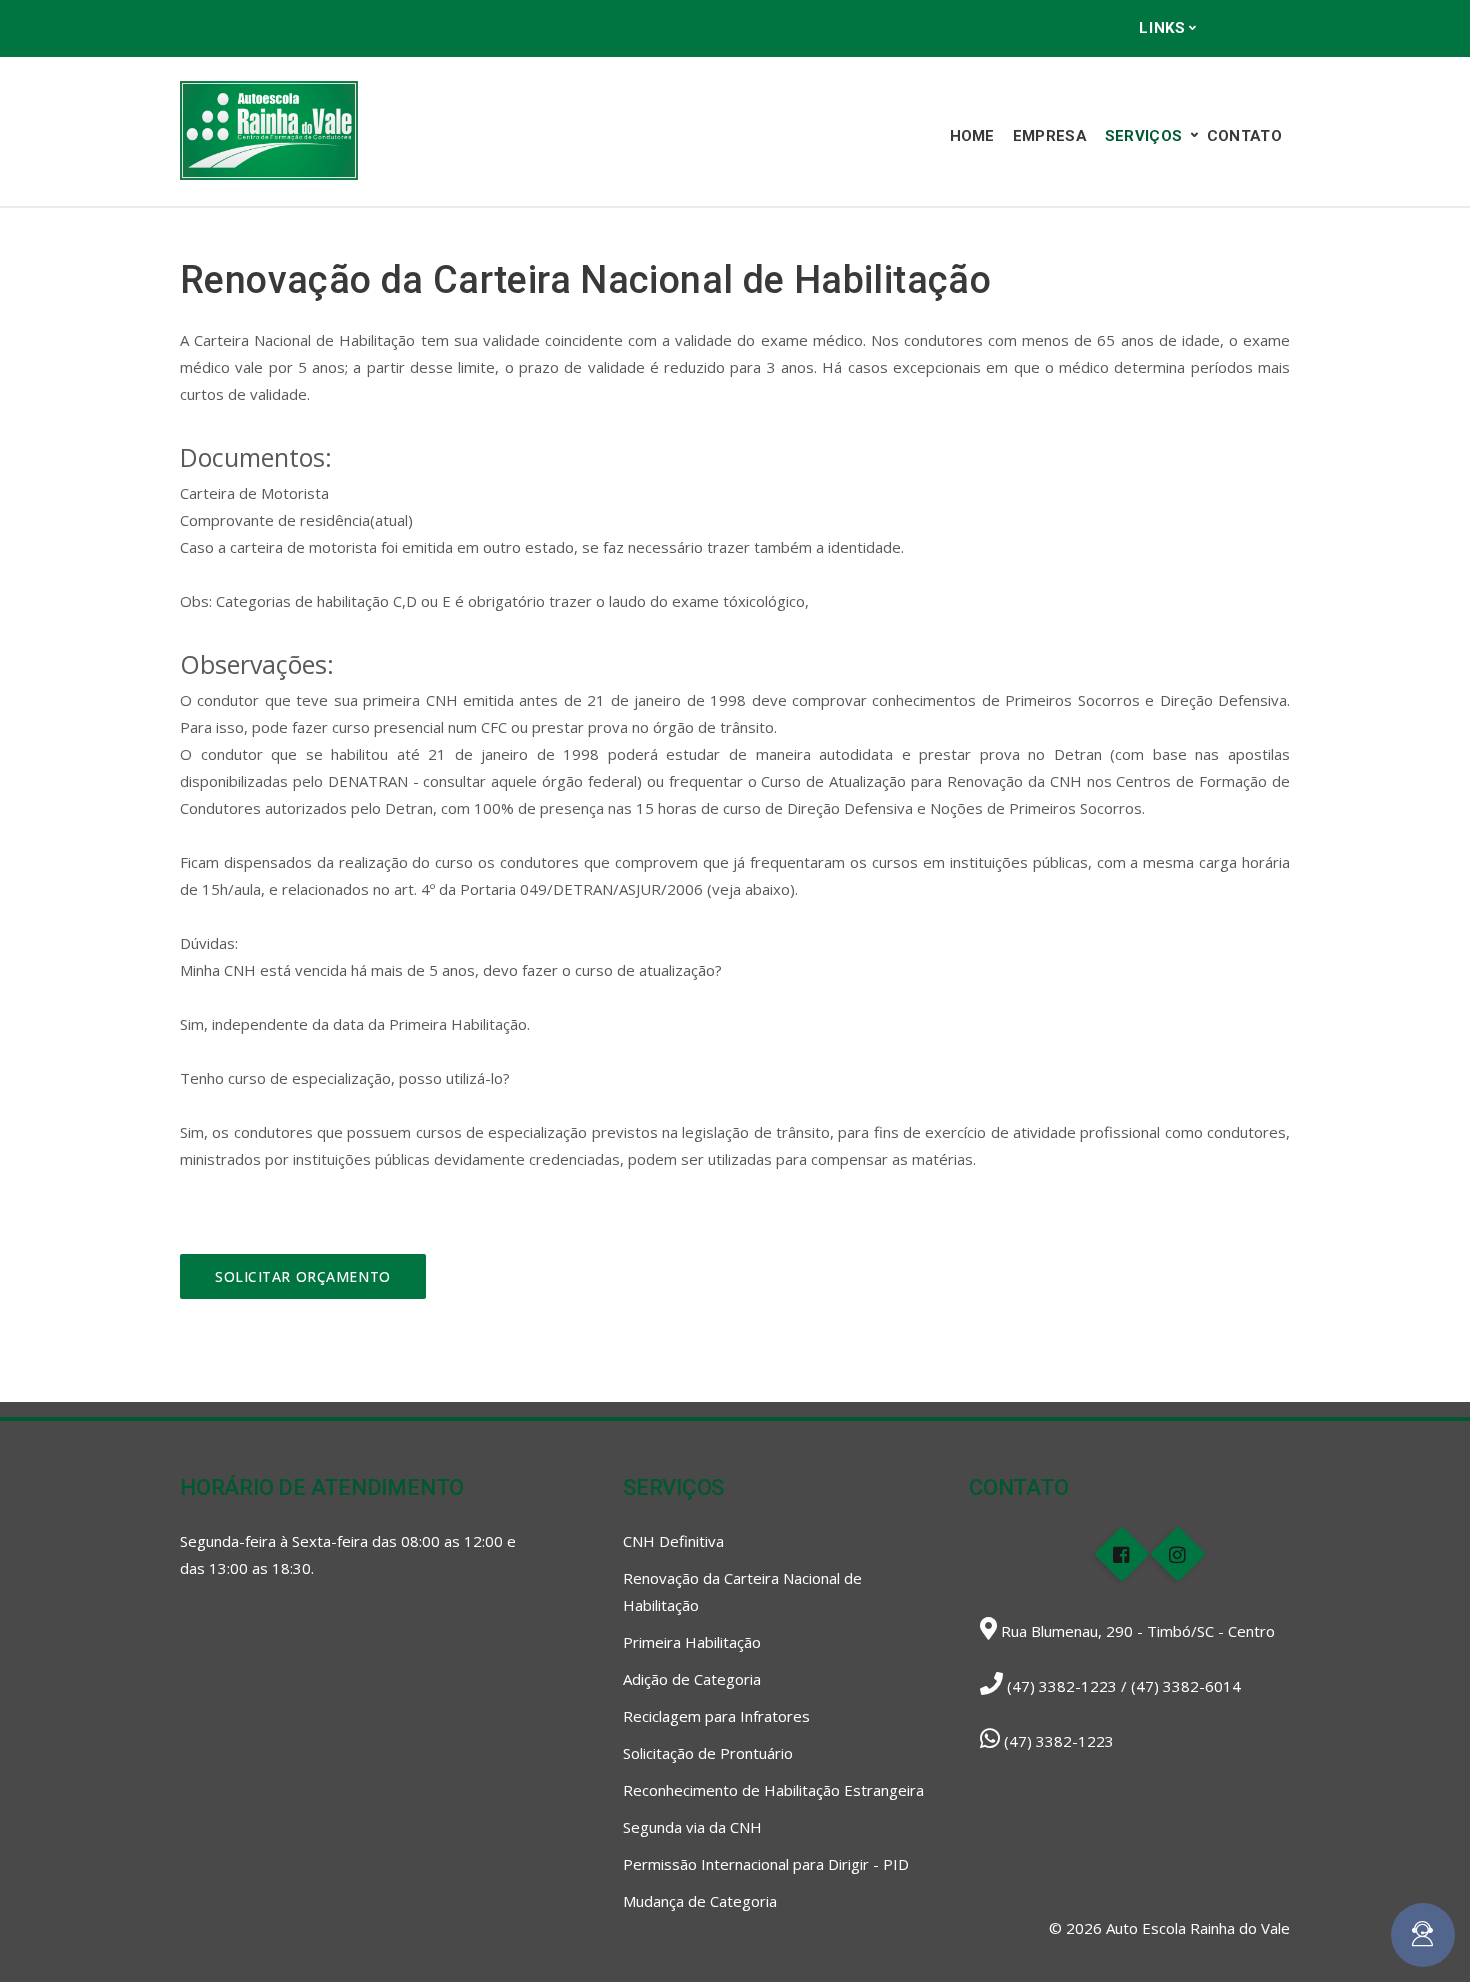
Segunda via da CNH (692, 1827)
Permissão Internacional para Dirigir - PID (766, 1864)
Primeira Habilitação (692, 1642)
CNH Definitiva (673, 1541)
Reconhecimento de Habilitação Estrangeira (773, 1790)
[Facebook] (1243, 29)
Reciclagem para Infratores (716, 1716)
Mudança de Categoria (700, 1901)
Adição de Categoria (692, 1679)
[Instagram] (1283, 29)
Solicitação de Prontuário (708, 1753)
